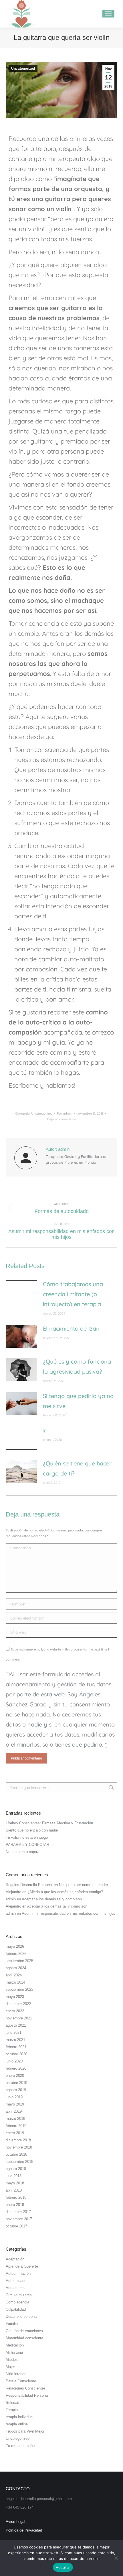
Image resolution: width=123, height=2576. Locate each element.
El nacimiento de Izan (71, 1328)
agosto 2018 (16, 2169)
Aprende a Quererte (22, 2266)
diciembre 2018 (18, 2140)
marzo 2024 (15, 1982)
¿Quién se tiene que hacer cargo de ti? (77, 1468)
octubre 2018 (16, 2154)
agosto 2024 (16, 1968)
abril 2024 (14, 1975)
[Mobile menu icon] (108, 14)
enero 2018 (15, 2205)
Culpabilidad (16, 2309)
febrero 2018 (16, 2197)
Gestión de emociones (24, 2331)
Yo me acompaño (20, 2446)
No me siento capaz (22, 1852)
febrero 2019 (16, 2126)
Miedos (12, 2360)
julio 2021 (14, 2032)
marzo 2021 (15, 2040)
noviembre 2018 (19, 2147)
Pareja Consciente (21, 2381)
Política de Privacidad (24, 2530)
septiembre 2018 (19, 2162)
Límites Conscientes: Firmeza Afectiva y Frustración (49, 1823)
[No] (116, 2558)
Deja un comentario (62, 1119)
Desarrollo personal (22, 2317)
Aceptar (63, 2567)
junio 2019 (14, 2097)
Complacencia (17, 2302)
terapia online (17, 2424)
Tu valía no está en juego (27, 1837)
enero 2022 (15, 2011)
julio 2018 (14, 2176)
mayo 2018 (15, 2183)
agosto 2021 (16, 2025)
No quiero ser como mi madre (83, 1885)
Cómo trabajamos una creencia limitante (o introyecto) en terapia (73, 1294)
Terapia (12, 2410)
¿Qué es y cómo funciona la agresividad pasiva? (77, 1366)
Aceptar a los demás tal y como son (52, 1899)
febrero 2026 (16, 1954)
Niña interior (16, 2374)
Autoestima (15, 2288)
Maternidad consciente (24, 2338)
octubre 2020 (16, 2054)
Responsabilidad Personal (27, 2395)
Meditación (15, 2345)
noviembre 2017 (19, 2219)
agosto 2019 (16, 2090)
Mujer (10, 2367)
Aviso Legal (15, 2522)
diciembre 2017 (18, 2212)
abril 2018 (14, 2190)
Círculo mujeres (19, 2295)
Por (65, 1113)
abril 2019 (14, 2111)
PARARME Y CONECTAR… (29, 1845)
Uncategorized (23, 69)
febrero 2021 (16, 2047)
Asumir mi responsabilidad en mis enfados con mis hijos (69, 1913)
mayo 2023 (15, 1997)
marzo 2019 (15, 2119)
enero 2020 (15, 2076)
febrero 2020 (16, 2068)
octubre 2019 (16, 2083)
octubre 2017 (16, 2226)
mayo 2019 (15, 2104)
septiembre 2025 (19, 1961)
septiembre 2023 (19, 1989)
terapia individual (20, 2417)
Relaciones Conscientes (26, 2388)
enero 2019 (15, 2133)
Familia (12, 2324)
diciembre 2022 (18, 2004)
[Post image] (21, 1292)
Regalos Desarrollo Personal (29, 1885)
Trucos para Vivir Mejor (25, 2431)
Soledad (12, 2403)
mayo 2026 (15, 1946)
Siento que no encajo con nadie (32, 1830)
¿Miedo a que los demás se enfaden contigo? (65, 1892)
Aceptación (15, 2259)
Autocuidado (16, 2281)
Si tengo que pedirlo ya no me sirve (78, 1401)
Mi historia (14, 2352)
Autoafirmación (18, 2273)
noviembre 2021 (19, 2018)
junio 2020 (14, 2061)
